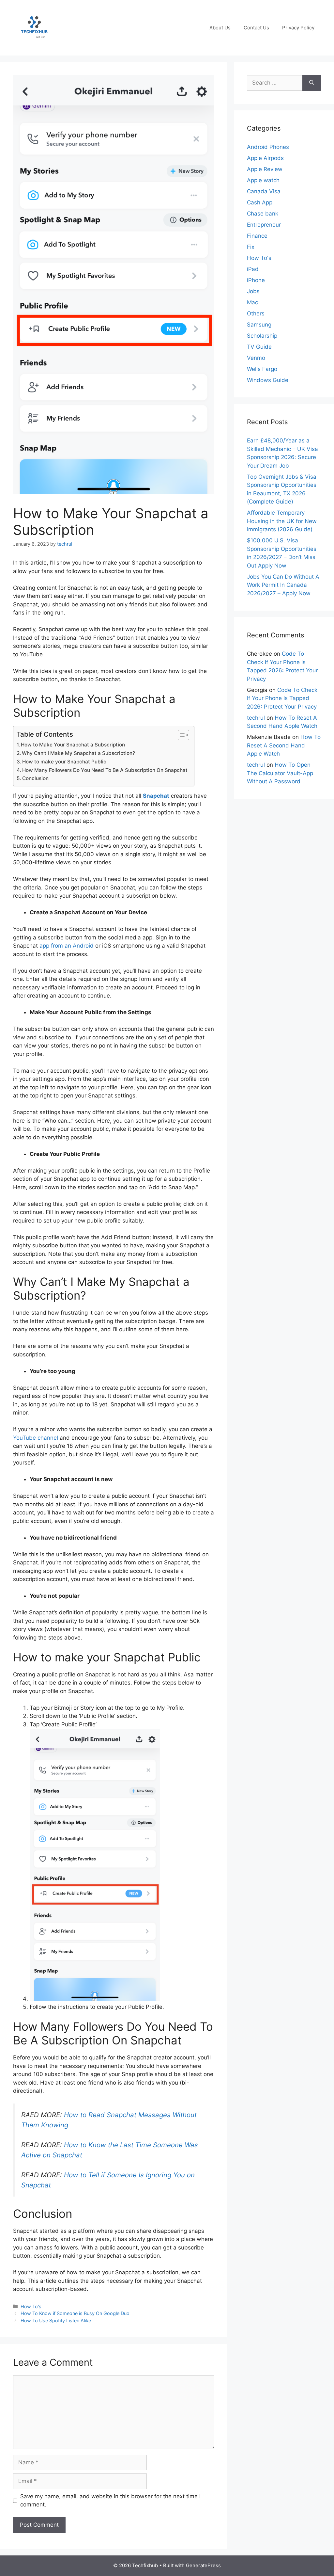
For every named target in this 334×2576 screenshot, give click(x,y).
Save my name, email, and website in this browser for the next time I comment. (110, 2501)
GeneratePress (203, 2565)
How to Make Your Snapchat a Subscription (73, 745)
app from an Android (67, 946)
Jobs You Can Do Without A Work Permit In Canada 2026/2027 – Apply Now (283, 585)
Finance (257, 236)
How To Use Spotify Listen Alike (56, 2320)
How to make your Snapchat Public (64, 762)
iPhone (256, 280)
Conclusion (35, 778)
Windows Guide (268, 380)
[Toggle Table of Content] (180, 735)
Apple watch (263, 180)
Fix (251, 247)
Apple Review (265, 169)
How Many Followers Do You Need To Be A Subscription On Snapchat (105, 770)
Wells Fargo (262, 369)
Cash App (260, 202)
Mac (252, 302)
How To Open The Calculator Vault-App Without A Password (280, 773)
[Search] (312, 83)
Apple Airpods (265, 158)
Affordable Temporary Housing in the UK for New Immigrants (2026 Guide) (282, 521)
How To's (31, 2306)
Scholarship (262, 336)
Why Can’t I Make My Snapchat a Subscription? (78, 753)
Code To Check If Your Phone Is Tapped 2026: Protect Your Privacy (282, 698)
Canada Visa (264, 191)
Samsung (259, 325)
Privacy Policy (298, 28)
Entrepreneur (264, 225)
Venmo (256, 358)
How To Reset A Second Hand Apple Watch (284, 745)
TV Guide (259, 347)
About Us (220, 28)
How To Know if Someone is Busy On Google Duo (76, 2313)
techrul (256, 718)
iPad (253, 269)
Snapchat (156, 796)
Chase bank (263, 214)
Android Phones (268, 147)
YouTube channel (36, 1438)
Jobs (253, 291)
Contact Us (256, 28)
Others (256, 313)
